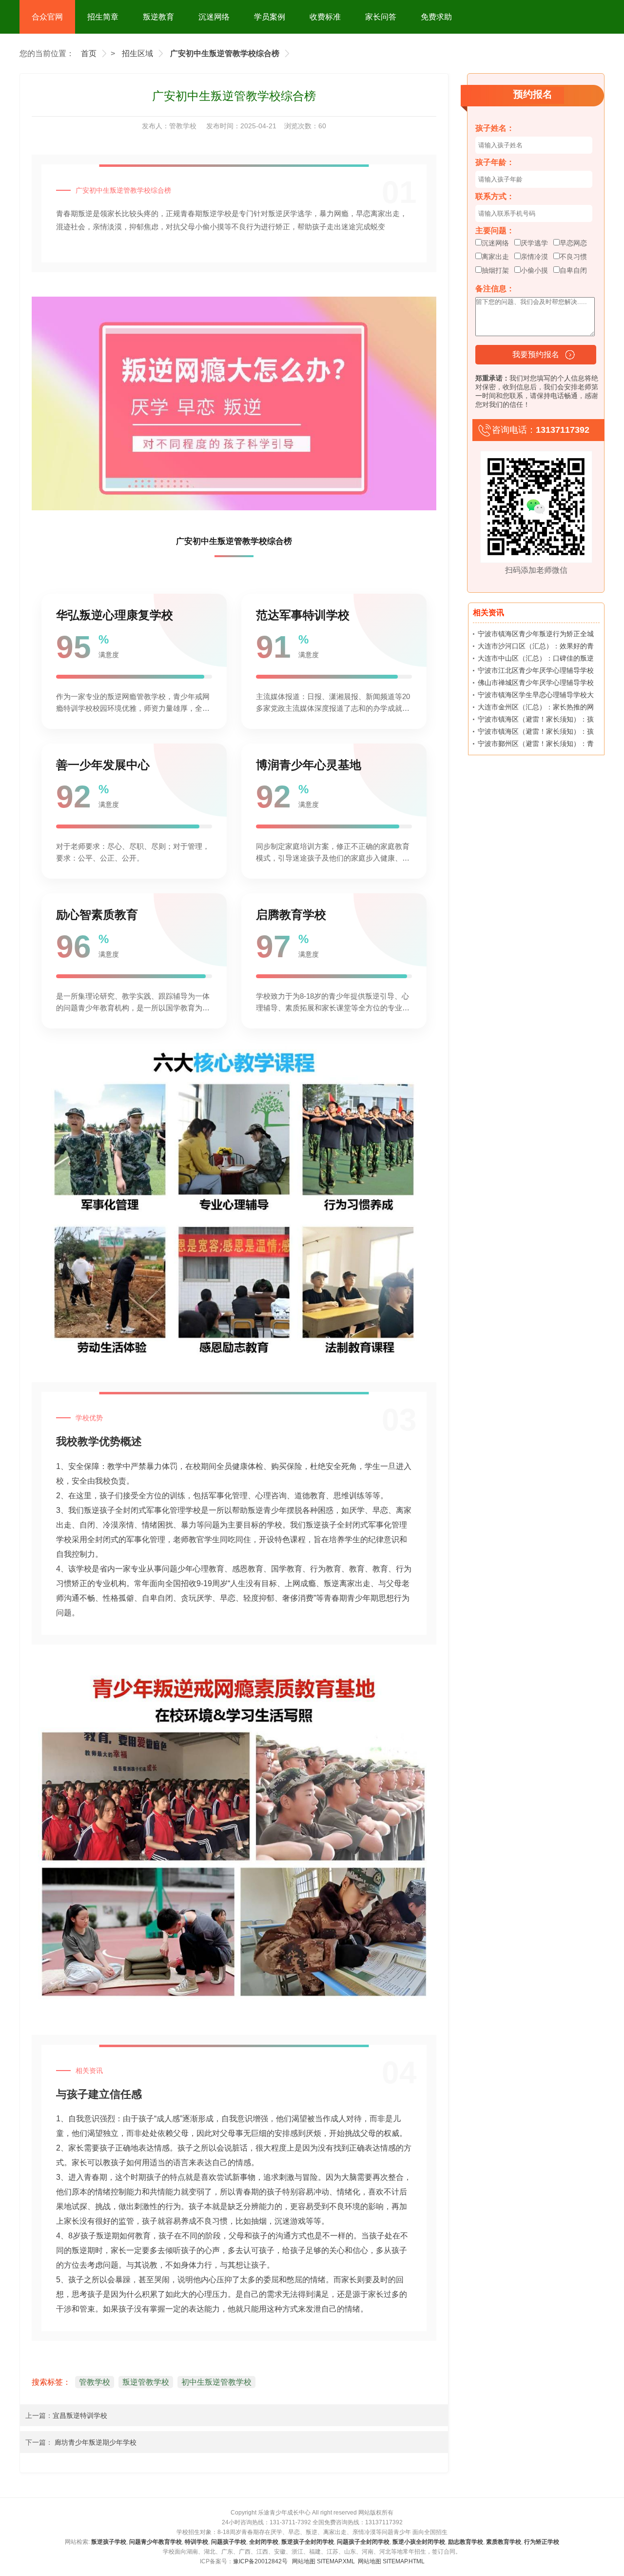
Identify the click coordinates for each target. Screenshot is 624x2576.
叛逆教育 (158, 17)
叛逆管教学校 (146, 2382)
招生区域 (137, 53)
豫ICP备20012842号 (260, 2561)
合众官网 (47, 17)
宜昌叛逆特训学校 (80, 2415)
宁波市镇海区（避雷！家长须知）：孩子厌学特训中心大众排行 (536, 733)
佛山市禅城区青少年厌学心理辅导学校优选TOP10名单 (536, 684)
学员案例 (270, 17)
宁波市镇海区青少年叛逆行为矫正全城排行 (536, 636)
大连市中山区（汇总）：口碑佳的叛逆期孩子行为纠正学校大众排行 (536, 660)
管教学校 (184, 126)
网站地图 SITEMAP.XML (323, 2561)
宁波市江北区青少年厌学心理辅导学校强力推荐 (536, 672)
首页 (89, 53)
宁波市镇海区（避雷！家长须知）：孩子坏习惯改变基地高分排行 (536, 721)
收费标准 (325, 17)
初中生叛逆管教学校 (216, 2382)
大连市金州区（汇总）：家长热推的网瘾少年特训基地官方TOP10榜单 (536, 709)
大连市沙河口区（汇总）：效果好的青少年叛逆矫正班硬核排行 (536, 648)
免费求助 (436, 17)
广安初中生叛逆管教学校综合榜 (225, 53)
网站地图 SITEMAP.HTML (391, 2561)
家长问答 (381, 17)
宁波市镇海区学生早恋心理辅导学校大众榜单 (536, 697)
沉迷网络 (214, 17)
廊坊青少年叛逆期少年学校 (95, 2442)
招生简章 (103, 17)
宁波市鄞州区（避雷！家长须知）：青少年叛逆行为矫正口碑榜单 (536, 745)
